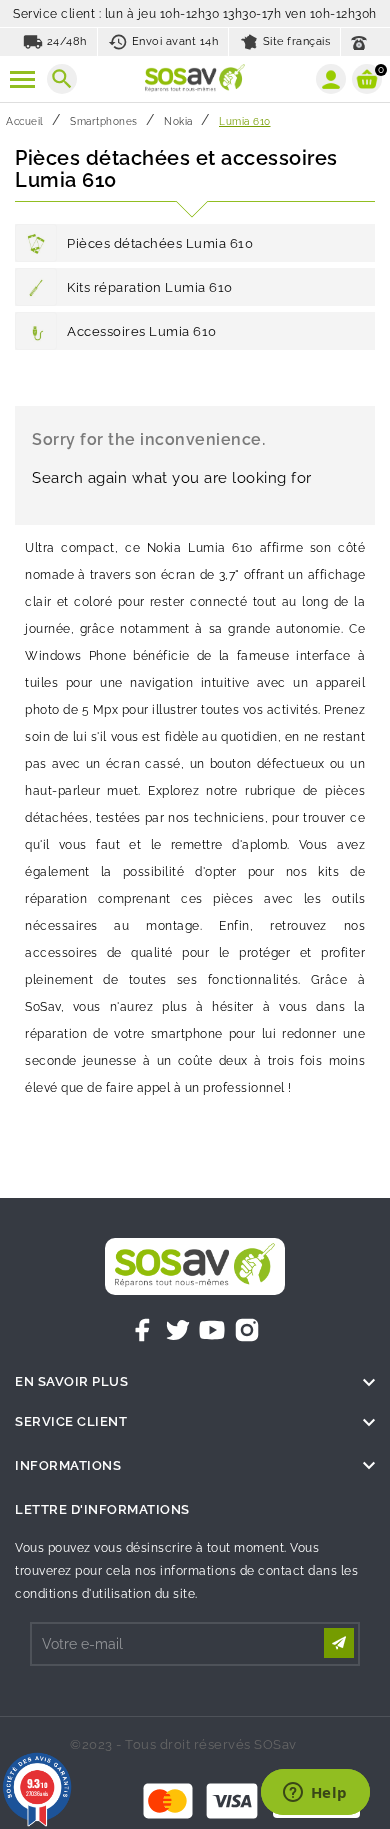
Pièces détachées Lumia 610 (160, 243)
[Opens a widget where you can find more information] (315, 1794)
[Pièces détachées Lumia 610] (36, 243)
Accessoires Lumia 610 (142, 331)
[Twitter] (178, 1330)
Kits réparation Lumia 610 (150, 287)
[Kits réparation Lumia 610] (36, 287)
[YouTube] (212, 1330)
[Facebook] (143, 1330)
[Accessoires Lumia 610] (36, 331)
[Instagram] (247, 1330)
